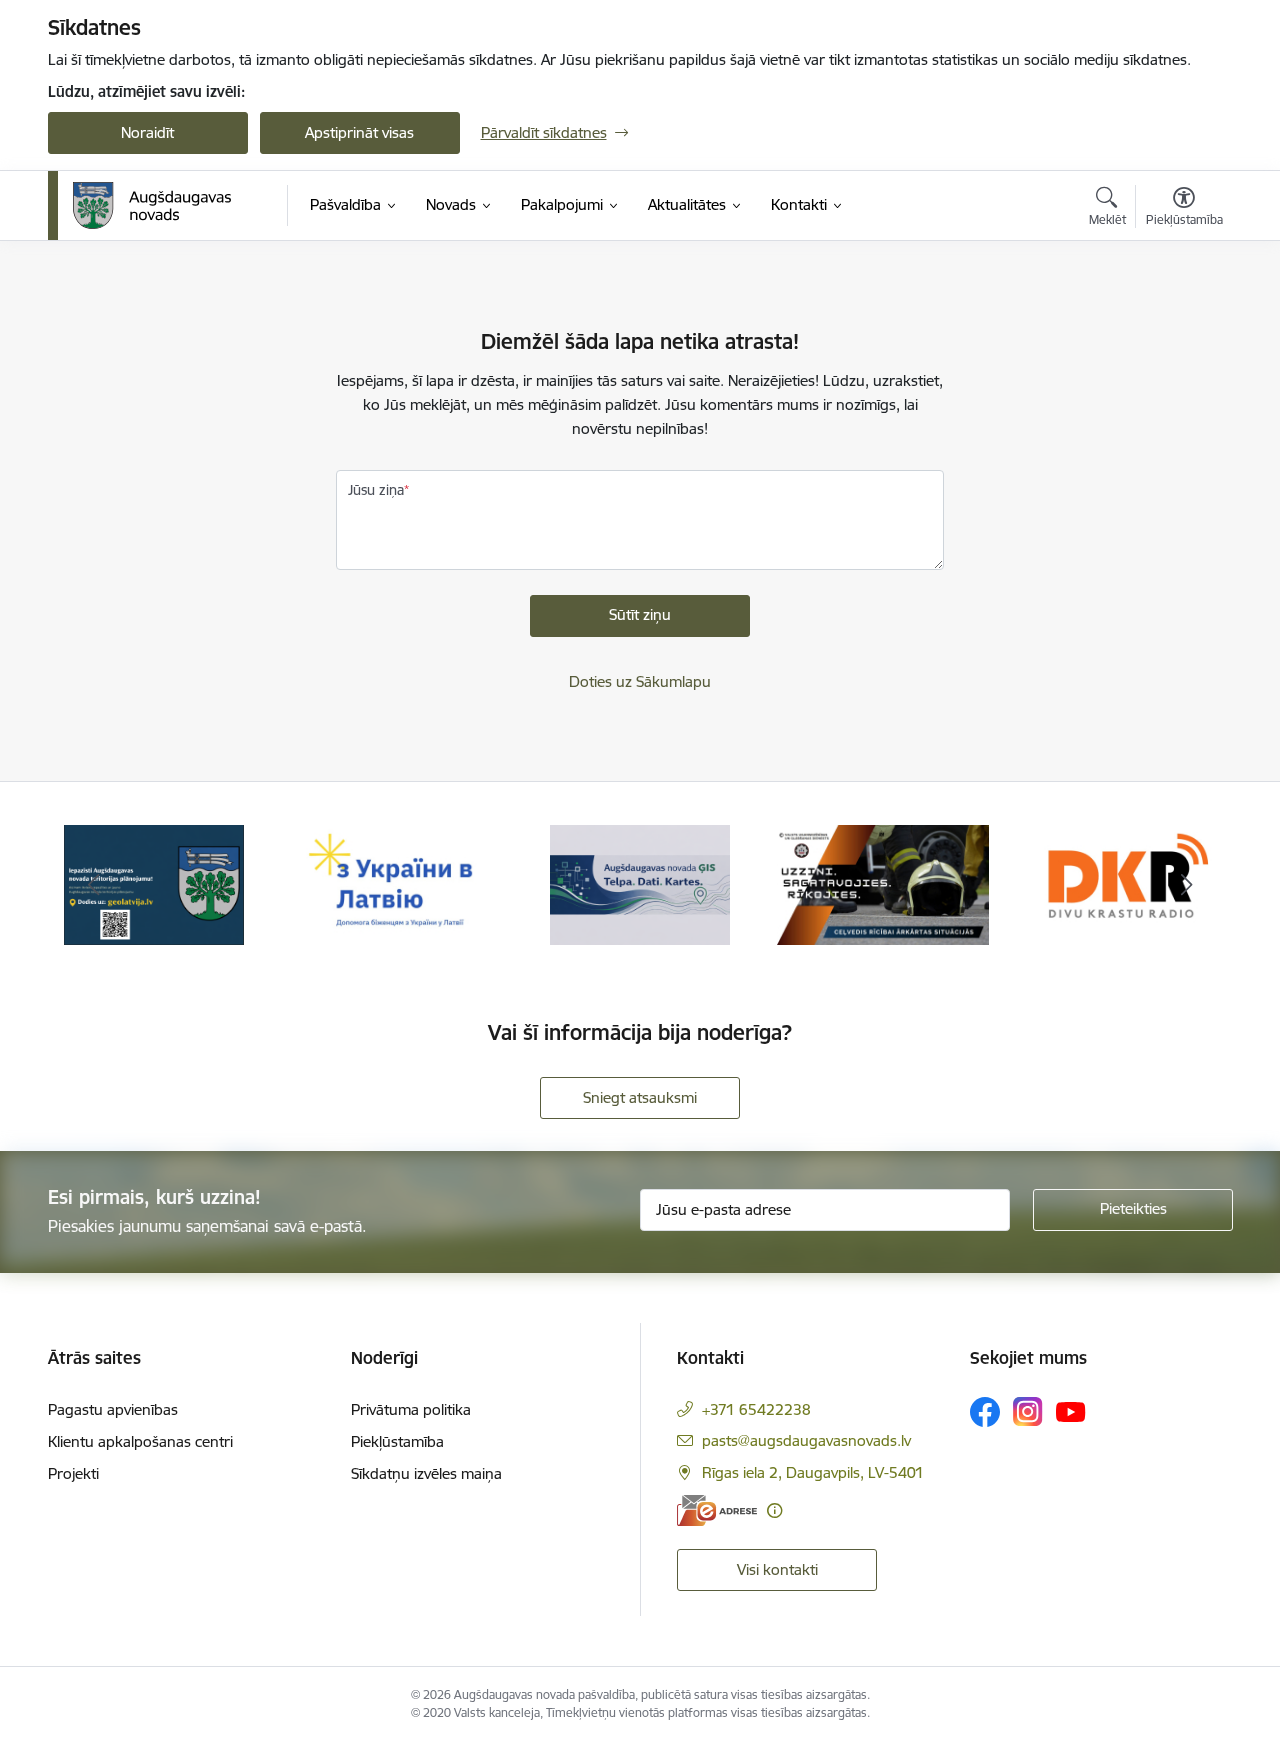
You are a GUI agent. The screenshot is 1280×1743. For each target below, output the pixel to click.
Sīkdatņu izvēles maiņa (426, 1473)
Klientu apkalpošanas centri (140, 1441)
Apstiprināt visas (359, 132)
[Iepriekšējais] (94, 885)
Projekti (73, 1473)
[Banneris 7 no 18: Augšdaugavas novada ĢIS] (640, 883)
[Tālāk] (1187, 885)
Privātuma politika (411, 1409)
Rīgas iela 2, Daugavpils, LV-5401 (813, 1472)
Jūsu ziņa (376, 490)
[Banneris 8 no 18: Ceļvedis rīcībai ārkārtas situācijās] (883, 883)
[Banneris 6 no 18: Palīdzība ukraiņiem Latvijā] (397, 883)
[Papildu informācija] (774, 1510)
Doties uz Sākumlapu (640, 681)
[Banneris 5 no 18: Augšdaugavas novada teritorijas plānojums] (154, 883)
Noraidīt (147, 132)
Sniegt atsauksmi (640, 1097)
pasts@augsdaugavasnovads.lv (806, 1440)
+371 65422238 (756, 1409)
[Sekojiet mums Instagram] (1028, 1411)
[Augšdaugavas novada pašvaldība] (152, 206)
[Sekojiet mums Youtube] (1071, 1411)
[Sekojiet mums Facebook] (985, 1412)
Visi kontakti (777, 1569)
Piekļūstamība (397, 1441)
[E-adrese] (717, 1510)
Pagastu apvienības (113, 1409)
